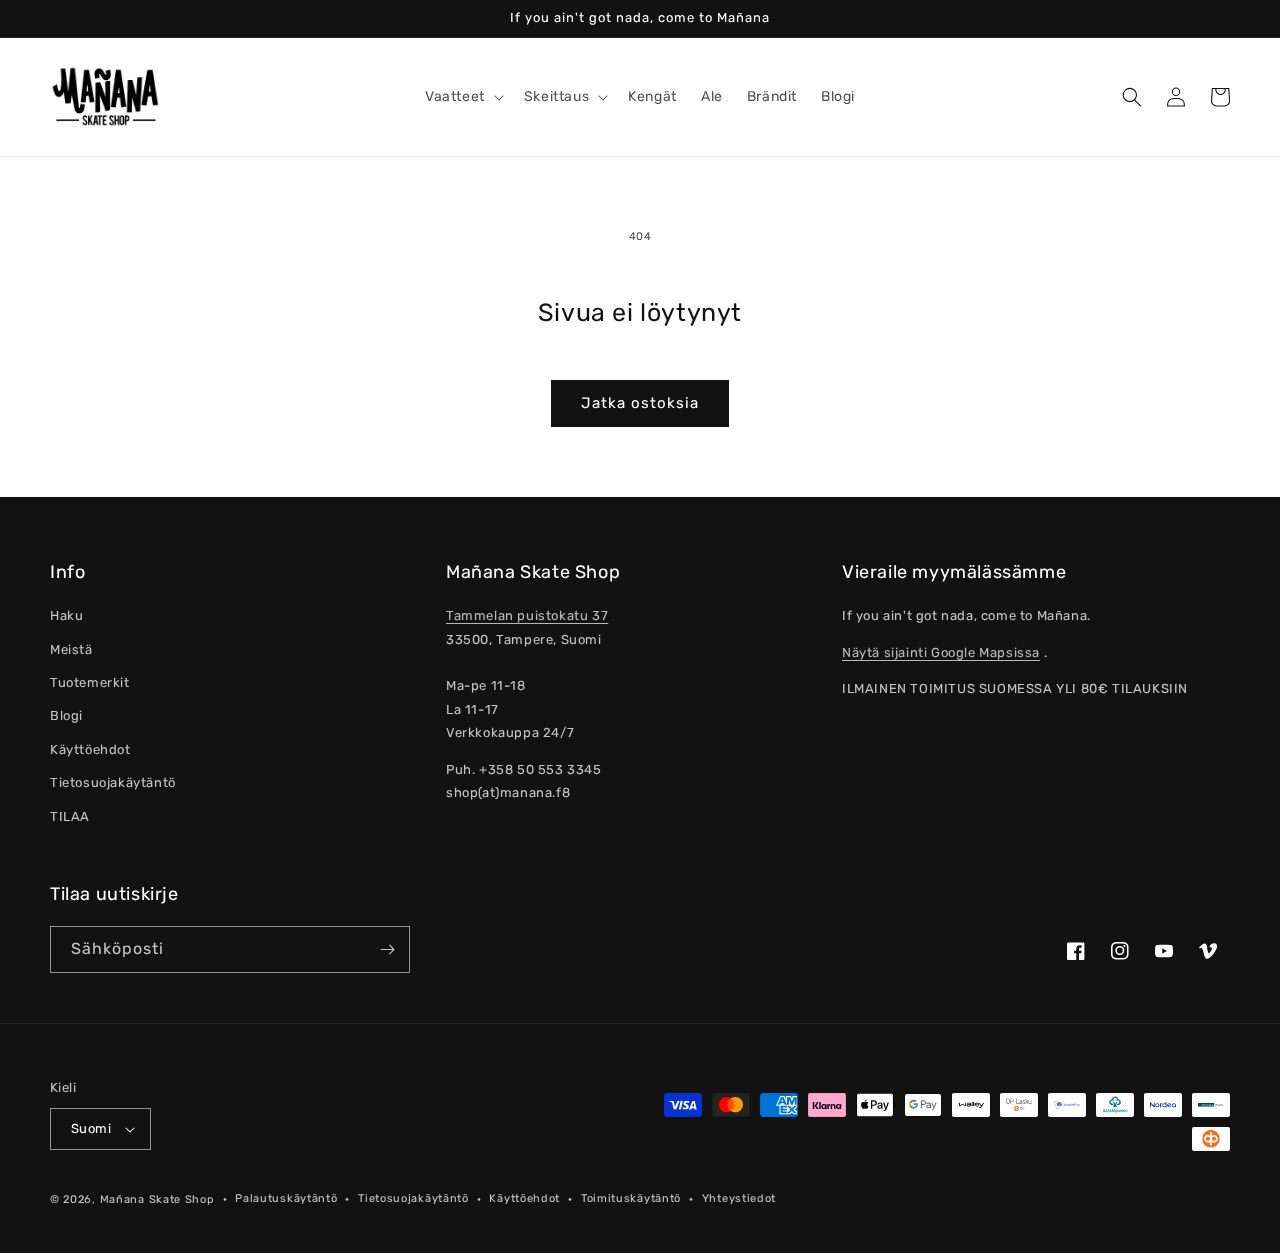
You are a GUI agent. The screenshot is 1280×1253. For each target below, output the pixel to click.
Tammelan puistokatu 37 (527, 615)
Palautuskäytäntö (286, 1198)
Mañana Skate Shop (157, 1199)
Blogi (66, 715)
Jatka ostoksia (640, 403)
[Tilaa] (387, 949)
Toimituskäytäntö (631, 1198)
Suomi (91, 1128)
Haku (66, 615)
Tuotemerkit (90, 682)
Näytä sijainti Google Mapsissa (941, 652)
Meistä (71, 649)
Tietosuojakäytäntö (113, 782)
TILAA (70, 816)
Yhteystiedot (739, 1198)
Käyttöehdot (90, 749)
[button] (462, 97)
